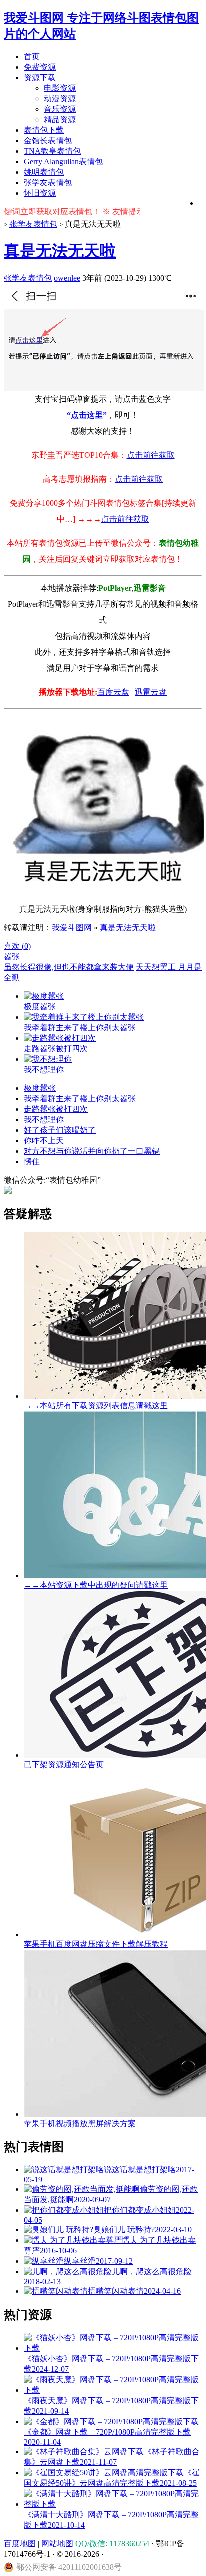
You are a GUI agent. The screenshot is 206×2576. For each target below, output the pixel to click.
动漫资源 (60, 99)
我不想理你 (44, 1120)
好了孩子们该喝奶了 (60, 1130)
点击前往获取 (151, 455)
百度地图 (20, 2544)
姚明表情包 (44, 172)
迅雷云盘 (151, 692)
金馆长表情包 (48, 141)
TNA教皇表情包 (52, 151)
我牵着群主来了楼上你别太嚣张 (80, 1099)
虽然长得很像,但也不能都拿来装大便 (69, 967)
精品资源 (60, 120)
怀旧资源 (40, 193)
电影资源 (60, 88)
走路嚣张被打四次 (56, 1109)
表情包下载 (44, 130)
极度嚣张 (40, 1088)
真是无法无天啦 (60, 251)
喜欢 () (17, 946)
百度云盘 (113, 692)
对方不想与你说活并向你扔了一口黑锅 (92, 1151)
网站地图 (57, 2544)
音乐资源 (60, 109)
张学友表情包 (48, 183)
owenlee (67, 278)
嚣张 (12, 957)
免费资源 (40, 67)
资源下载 (40, 78)
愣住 (32, 1162)
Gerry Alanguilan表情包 (63, 162)
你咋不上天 (44, 1141)
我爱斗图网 (72, 928)
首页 (32, 57)
